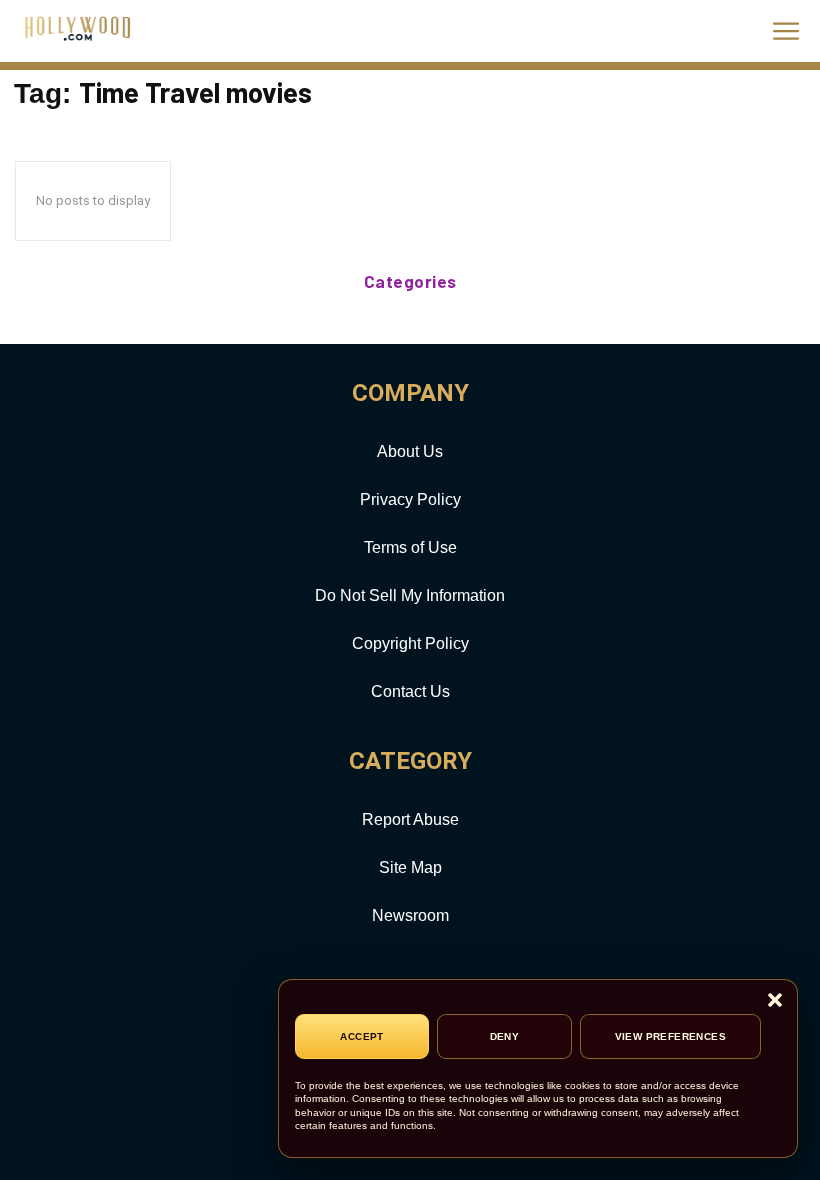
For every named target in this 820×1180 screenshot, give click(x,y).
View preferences (670, 1036)
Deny (505, 1036)
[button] (775, 1001)
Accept (361, 1036)
